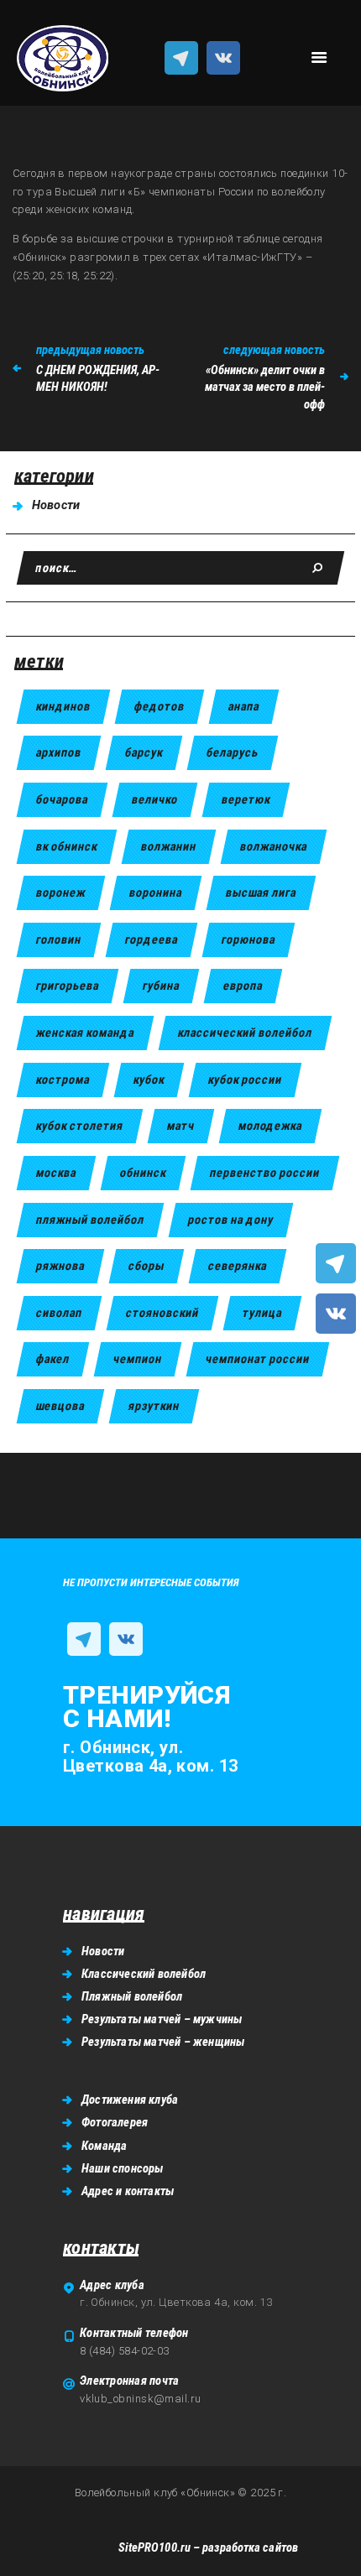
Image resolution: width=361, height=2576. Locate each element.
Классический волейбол (144, 1974)
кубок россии (245, 1080)
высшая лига (261, 892)
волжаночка (274, 846)
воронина (156, 892)
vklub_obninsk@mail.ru (140, 2399)
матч (181, 1126)
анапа (244, 706)
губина (161, 986)
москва (56, 1173)
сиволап (59, 1313)
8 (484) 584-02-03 (125, 2351)
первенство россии (265, 1173)
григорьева (68, 986)
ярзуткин (154, 1406)
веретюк (246, 799)
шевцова (60, 1406)
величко (155, 799)
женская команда (85, 1033)
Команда (104, 2146)
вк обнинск (67, 846)
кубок (149, 1080)
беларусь (233, 752)
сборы (146, 1266)
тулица (262, 1313)
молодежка (270, 1126)
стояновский (162, 1313)
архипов (59, 752)
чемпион (138, 1359)
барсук (144, 752)
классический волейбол (245, 1033)
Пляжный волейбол (132, 1996)
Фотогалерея (115, 2122)
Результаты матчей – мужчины (162, 2019)
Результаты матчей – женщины (163, 2042)
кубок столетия (80, 1126)
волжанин (169, 846)
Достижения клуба (130, 2100)
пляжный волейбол (90, 1220)
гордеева (152, 939)
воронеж (61, 892)
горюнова (249, 939)
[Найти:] (180, 568)
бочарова (62, 799)
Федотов (160, 706)
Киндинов (63, 706)
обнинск (143, 1173)
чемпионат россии (258, 1359)
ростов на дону (231, 1220)
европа (243, 986)
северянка (238, 1266)
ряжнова (60, 1266)
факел (53, 1359)
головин (59, 939)
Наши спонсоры (123, 2168)
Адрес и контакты (128, 2191)
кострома (63, 1080)
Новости (56, 505)
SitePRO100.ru (154, 2547)
